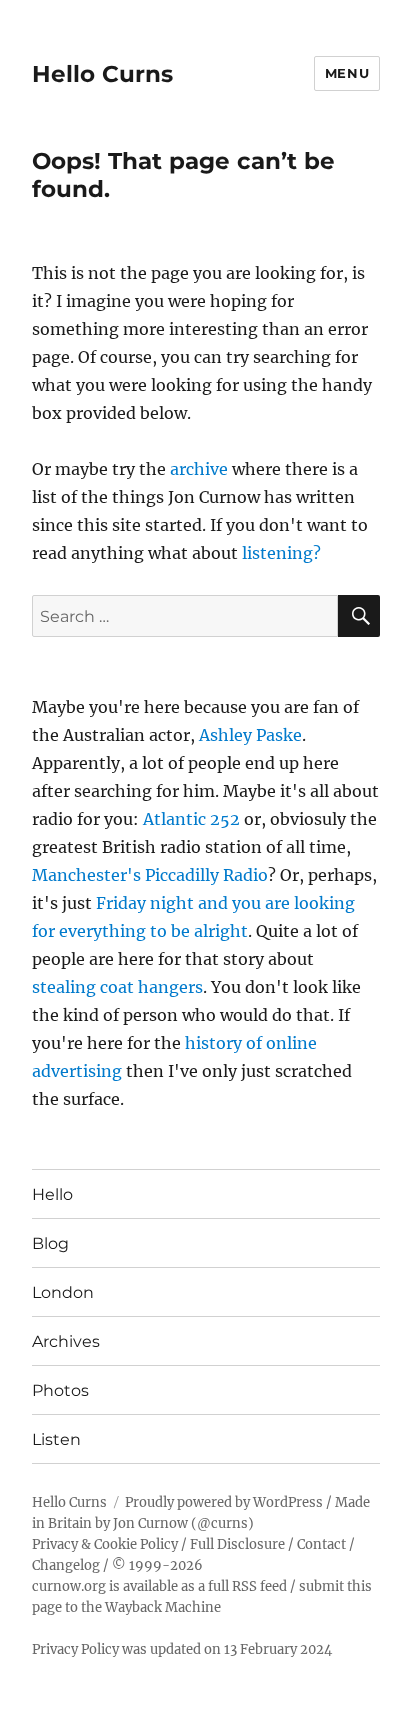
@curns (222, 1523)
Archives (66, 1341)
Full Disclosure (237, 1544)
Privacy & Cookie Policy (105, 1544)
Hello (52, 1194)
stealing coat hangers (117, 987)
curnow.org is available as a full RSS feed (159, 1586)
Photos (60, 1390)
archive (199, 469)
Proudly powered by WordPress (224, 1502)
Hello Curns (102, 74)
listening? (281, 553)
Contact (321, 1544)
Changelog (66, 1565)
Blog (50, 1243)
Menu (347, 73)
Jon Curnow (150, 1523)
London (63, 1292)
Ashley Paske (250, 735)
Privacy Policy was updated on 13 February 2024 (182, 1649)
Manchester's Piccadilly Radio (150, 875)
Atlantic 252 (191, 819)
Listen (56, 1439)
